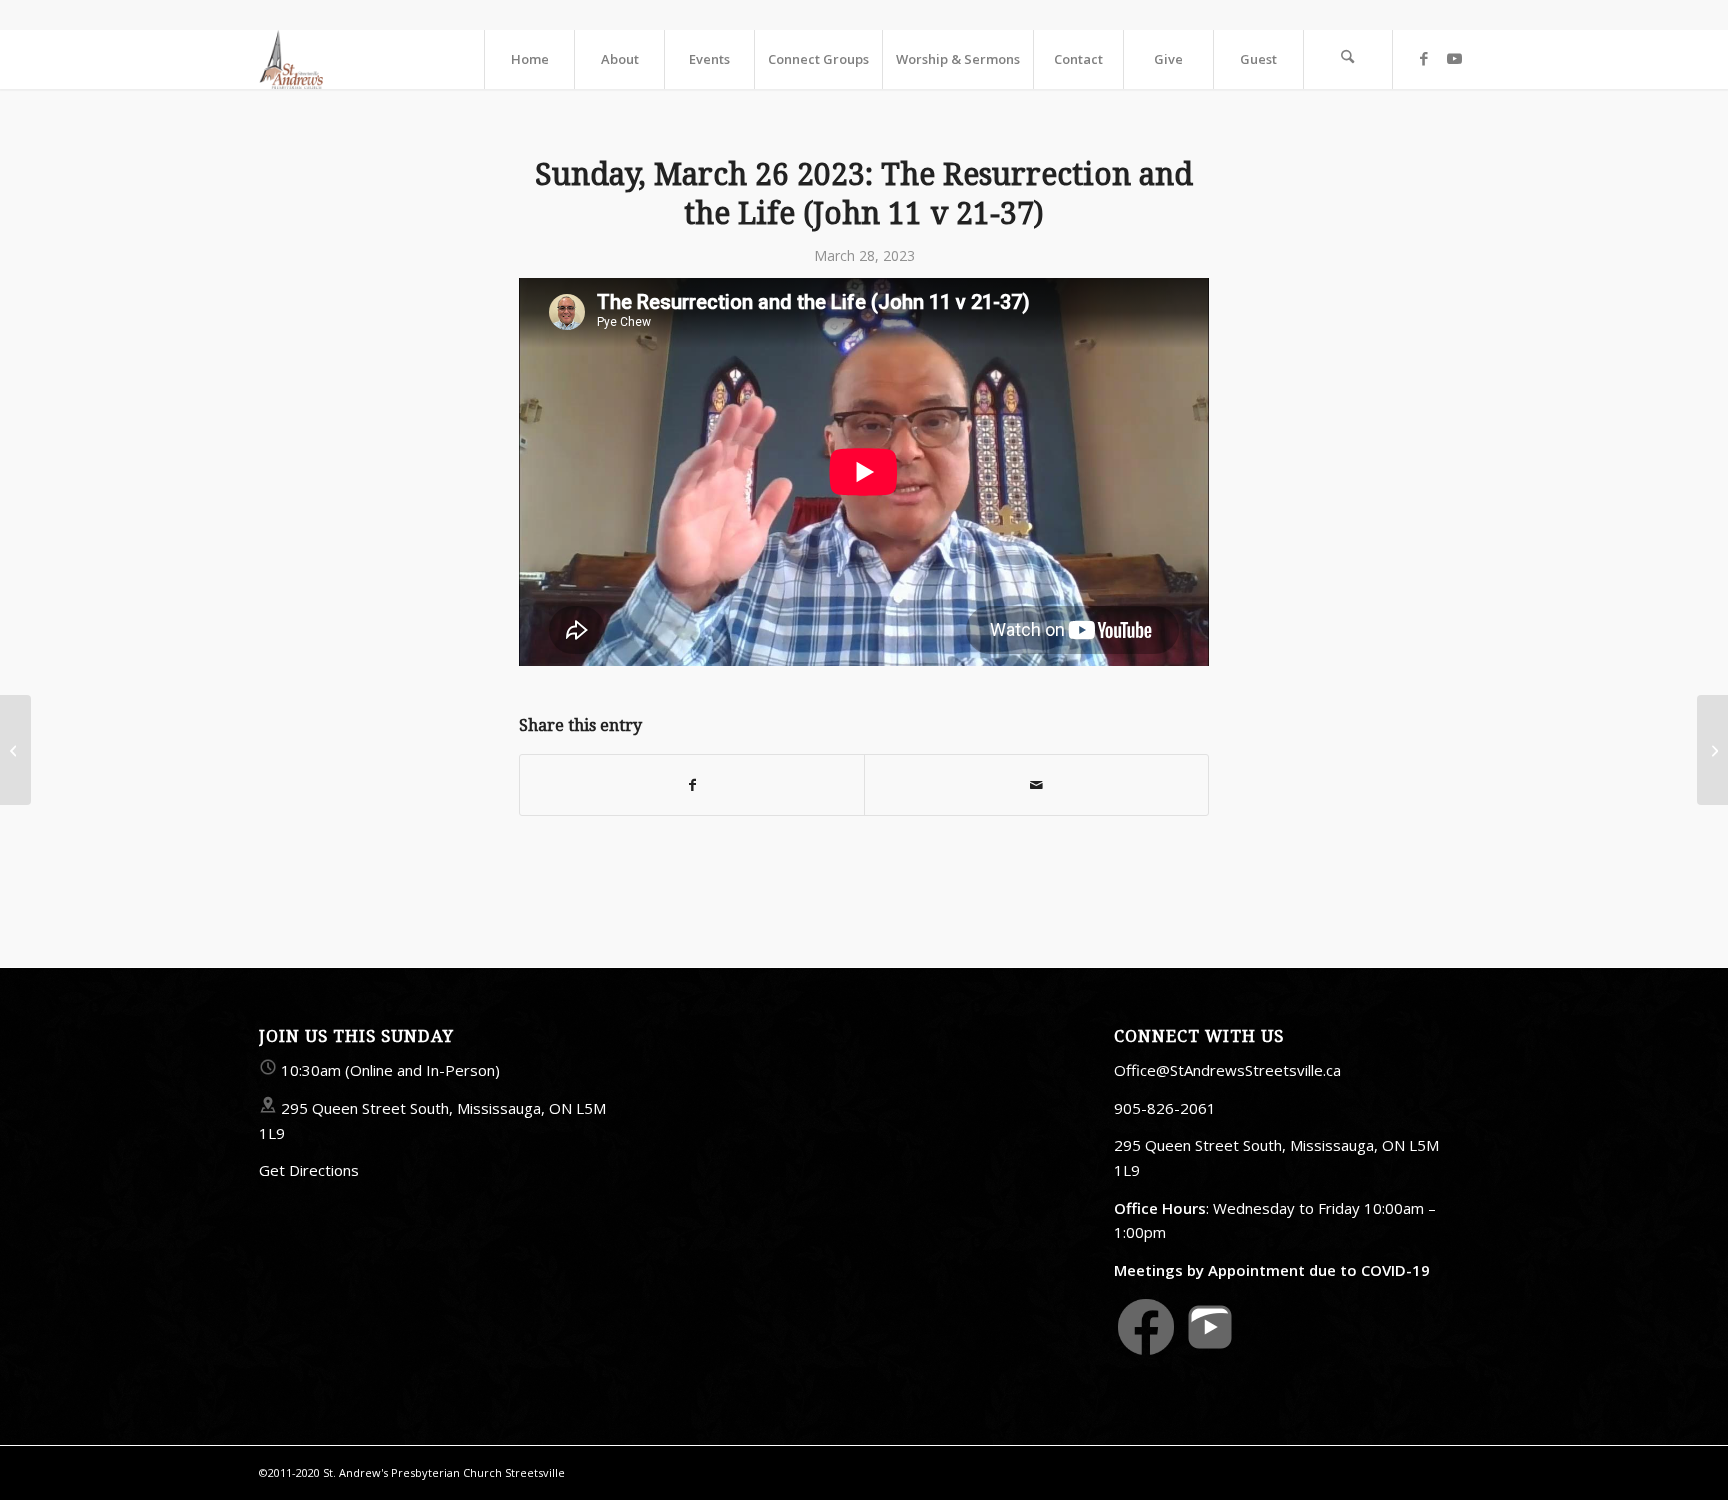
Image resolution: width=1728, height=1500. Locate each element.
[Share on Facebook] (692, 785)
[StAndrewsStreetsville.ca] (291, 59)
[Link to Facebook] (1424, 58)
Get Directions (309, 1170)
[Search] (1348, 59)
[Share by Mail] (1036, 785)
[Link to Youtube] (1454, 58)
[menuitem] (529, 59)
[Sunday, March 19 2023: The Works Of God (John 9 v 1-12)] (15, 750)
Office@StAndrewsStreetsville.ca (1227, 1070)
